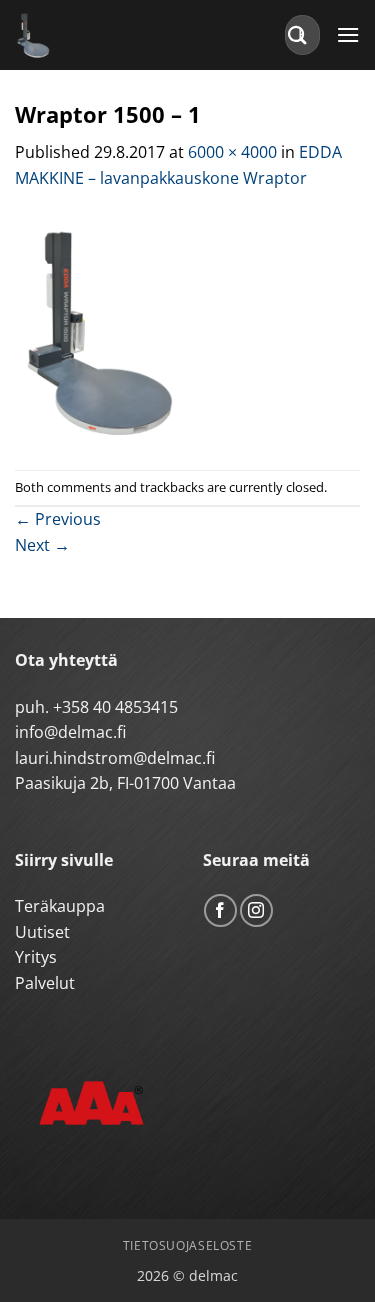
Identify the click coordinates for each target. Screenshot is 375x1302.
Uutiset (42, 932)
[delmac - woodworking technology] (105, 35)
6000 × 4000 (232, 152)
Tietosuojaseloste (187, 1245)
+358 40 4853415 (115, 707)
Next (42, 545)
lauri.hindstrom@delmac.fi (115, 758)
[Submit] (298, 34)
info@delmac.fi (70, 732)
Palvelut (45, 983)
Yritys (36, 957)
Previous (58, 519)
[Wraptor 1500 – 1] (187, 329)
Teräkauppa (60, 906)
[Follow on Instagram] (256, 910)
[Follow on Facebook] (220, 910)
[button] (348, 34)
